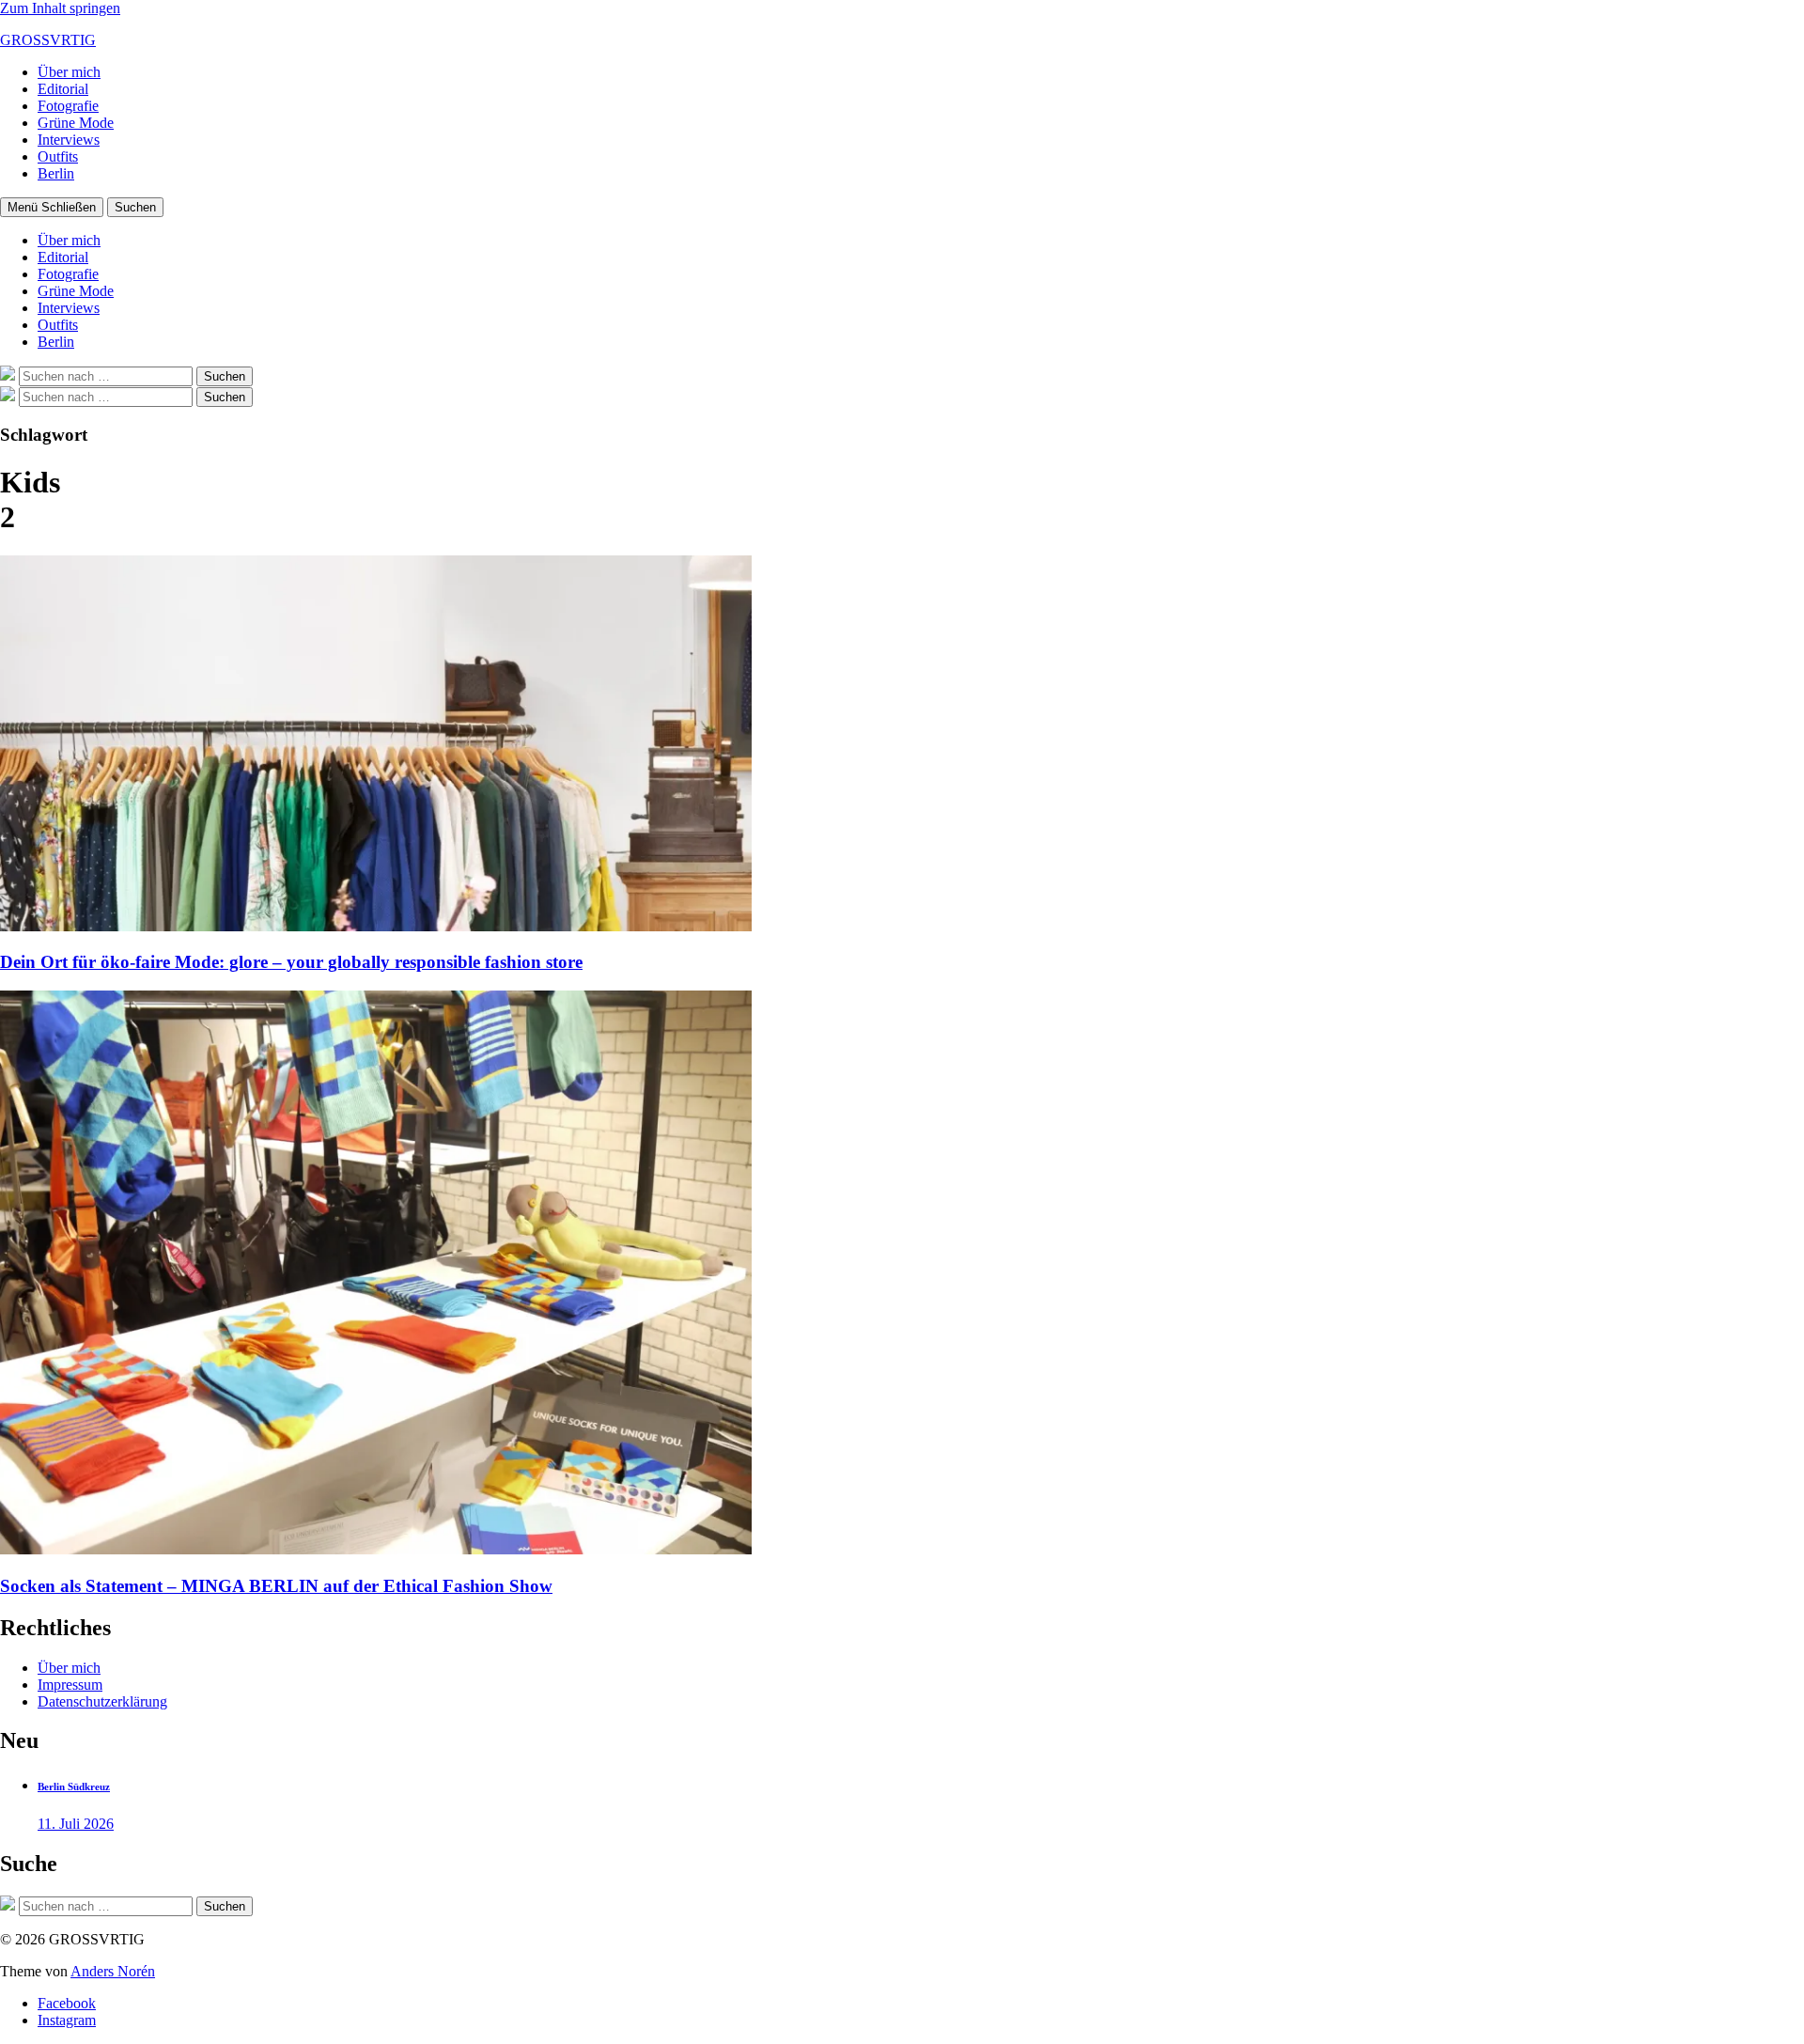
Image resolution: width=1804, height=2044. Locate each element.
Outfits (58, 156)
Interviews (69, 140)
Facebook (67, 2003)
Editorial (63, 89)
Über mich (69, 72)
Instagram (67, 2020)
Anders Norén (113, 1971)
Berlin (56, 173)
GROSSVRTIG (48, 40)
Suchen (135, 207)
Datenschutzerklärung (102, 1701)
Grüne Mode (76, 123)
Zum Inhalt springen (60, 8)
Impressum (70, 1685)
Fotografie (68, 106)
